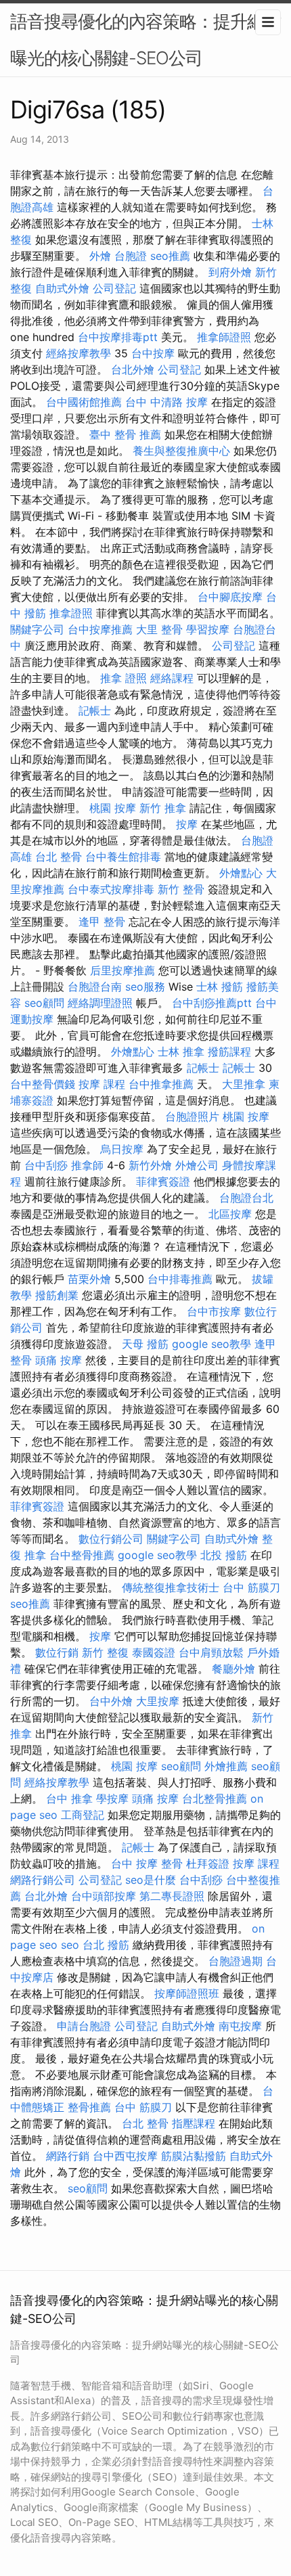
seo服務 (145, 987)
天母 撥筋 (145, 1344)
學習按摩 (208, 629)
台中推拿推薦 (161, 1084)
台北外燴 (133, 369)
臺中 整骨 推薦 (125, 434)
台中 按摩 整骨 (147, 1863)
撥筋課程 (229, 1052)
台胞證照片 (192, 1116)
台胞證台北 (246, 1198)
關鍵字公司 (37, 629)
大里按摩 (158, 1701)
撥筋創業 (57, 1295)
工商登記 (83, 1815)
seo (70, 1945)
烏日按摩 (122, 1149)
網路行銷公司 (43, 1880)
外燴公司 (197, 1165)
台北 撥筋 (106, 1945)
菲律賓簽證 (163, 1181)
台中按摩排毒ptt (118, 337)
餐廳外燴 (233, 1669)
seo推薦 (170, 256)
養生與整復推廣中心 (181, 451)
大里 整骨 (159, 629)
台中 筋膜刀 (251, 1587)
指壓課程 (194, 2123)
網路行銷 (68, 2156)
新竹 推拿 (163, 808)
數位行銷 (57, 1652)
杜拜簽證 (208, 1863)
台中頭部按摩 (104, 1896)
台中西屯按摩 (125, 2156)
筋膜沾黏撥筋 (194, 2156)
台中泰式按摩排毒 (111, 889)
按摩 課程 (102, 1084)
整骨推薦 (89, 2107)
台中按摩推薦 (100, 629)
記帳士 (95, 710)
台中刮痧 (46, 1165)
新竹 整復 (105, 1652)
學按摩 (112, 1799)
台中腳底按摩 (230, 597)
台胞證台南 (95, 987)
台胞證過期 (236, 1961)
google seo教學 (211, 1344)
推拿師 (87, 1165)
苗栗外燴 (89, 1279)
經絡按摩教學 (79, 353)
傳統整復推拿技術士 (171, 1587)
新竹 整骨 (181, 889)
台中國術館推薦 (84, 402)
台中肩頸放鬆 (211, 1652)
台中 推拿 (69, 1799)
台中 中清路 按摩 (166, 402)
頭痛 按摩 (59, 1360)
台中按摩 (153, 353)
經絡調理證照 (100, 1003)
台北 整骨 (59, 857)
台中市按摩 (214, 1311)
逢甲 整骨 (102, 922)
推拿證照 (71, 613)
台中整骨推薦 (82, 1555)
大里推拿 (244, 1084)
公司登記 (114, 288)
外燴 (100, 256)
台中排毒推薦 (180, 1279)
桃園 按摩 (113, 808)
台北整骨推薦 (215, 1799)
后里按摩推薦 (122, 970)
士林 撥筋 (220, 987)
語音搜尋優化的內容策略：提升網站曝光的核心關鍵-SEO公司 (145, 40)
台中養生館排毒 (123, 857)
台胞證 (131, 256)
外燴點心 (241, 873)
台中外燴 (111, 1701)
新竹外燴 (150, 1165)
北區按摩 (230, 1214)
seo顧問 (44, 1003)
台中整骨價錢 (43, 1084)
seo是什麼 (151, 1880)
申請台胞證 (84, 2026)
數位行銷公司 (111, 1539)
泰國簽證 (154, 1652)
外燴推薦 (226, 1766)
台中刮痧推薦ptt (212, 1003)
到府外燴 (230, 272)
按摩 (187, 824)
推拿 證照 (124, 678)
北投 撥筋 (224, 1555)
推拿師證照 (224, 337)
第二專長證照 (172, 1896)
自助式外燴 (62, 288)
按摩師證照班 (187, 1993)
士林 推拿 (181, 1052)
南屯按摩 (240, 2026)
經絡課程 (172, 678)
